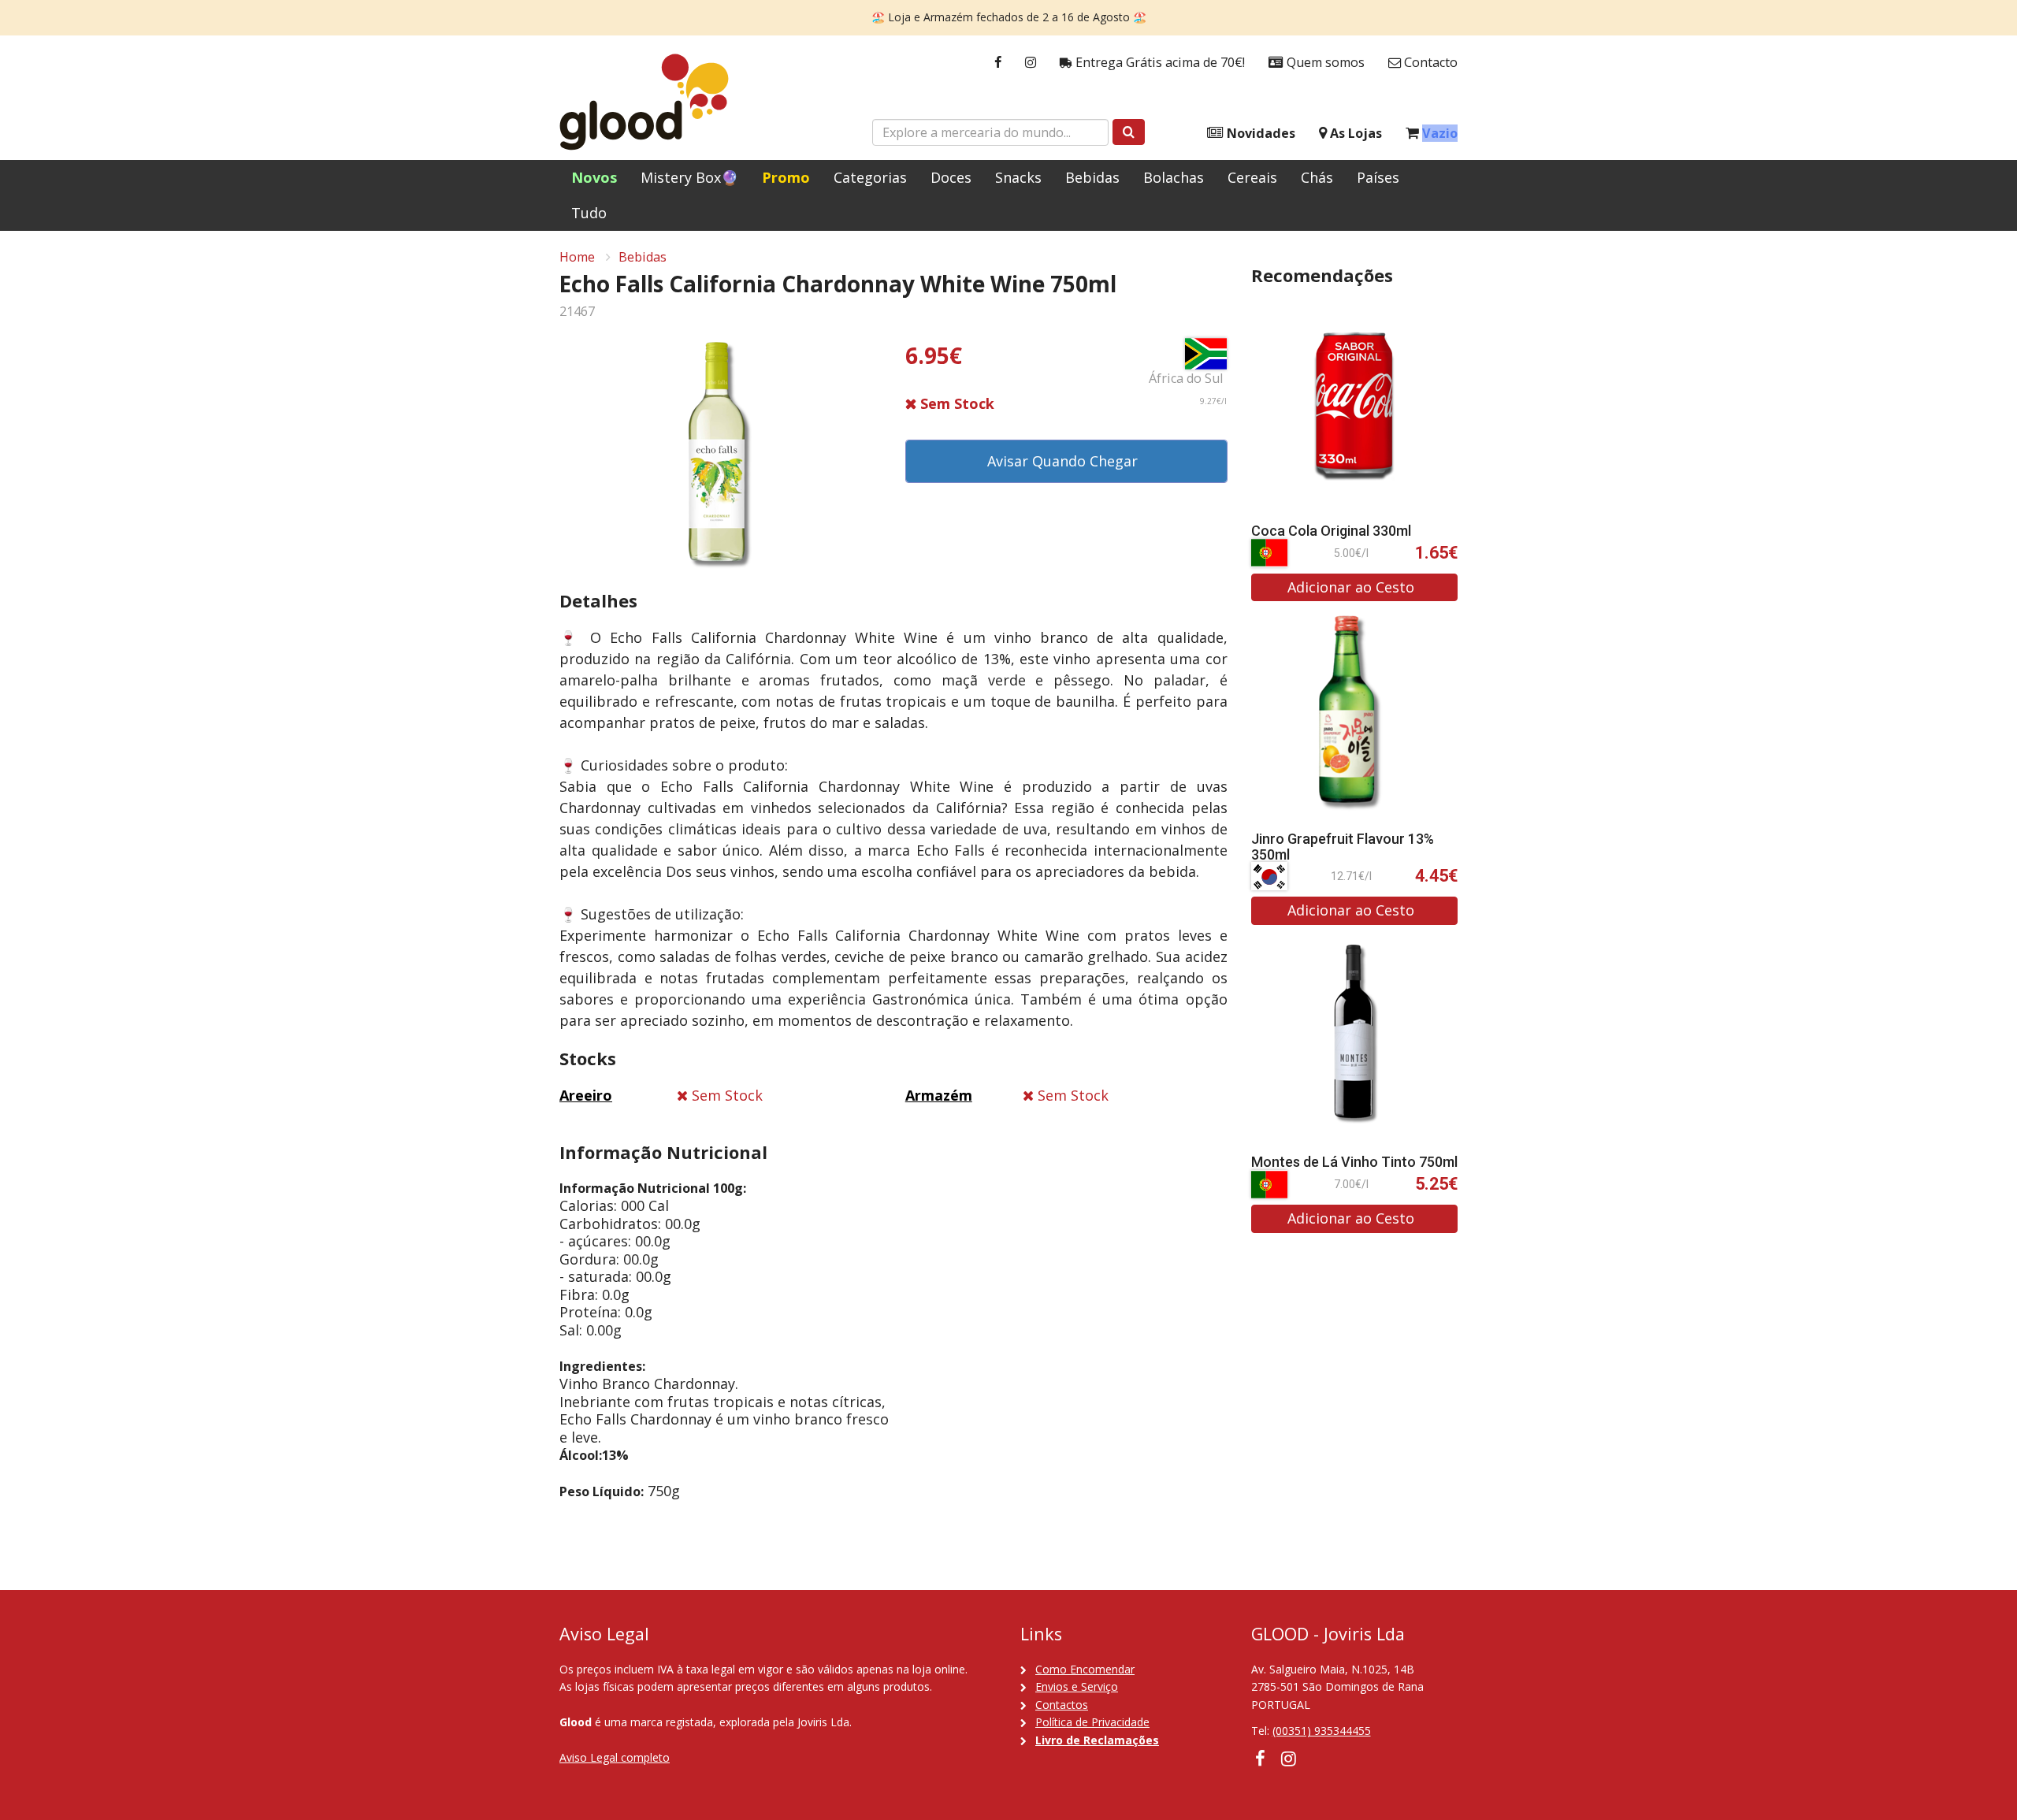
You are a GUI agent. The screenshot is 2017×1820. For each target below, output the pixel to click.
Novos (594, 177)
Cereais (1252, 177)
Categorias (870, 177)
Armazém (939, 1095)
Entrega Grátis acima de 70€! (1159, 62)
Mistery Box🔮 (689, 177)
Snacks (1018, 177)
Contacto (1429, 62)
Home (577, 257)
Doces (951, 177)
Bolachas (1174, 177)
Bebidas (1092, 177)
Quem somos (1324, 62)
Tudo (589, 213)
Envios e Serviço (1077, 1686)
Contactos (1062, 1705)
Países (1378, 177)
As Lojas (1354, 133)
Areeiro (586, 1095)
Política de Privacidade (1092, 1722)
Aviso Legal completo (615, 1757)
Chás (1317, 177)
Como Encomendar (1085, 1669)
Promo (786, 177)
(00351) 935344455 (1322, 1731)
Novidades (1259, 133)
